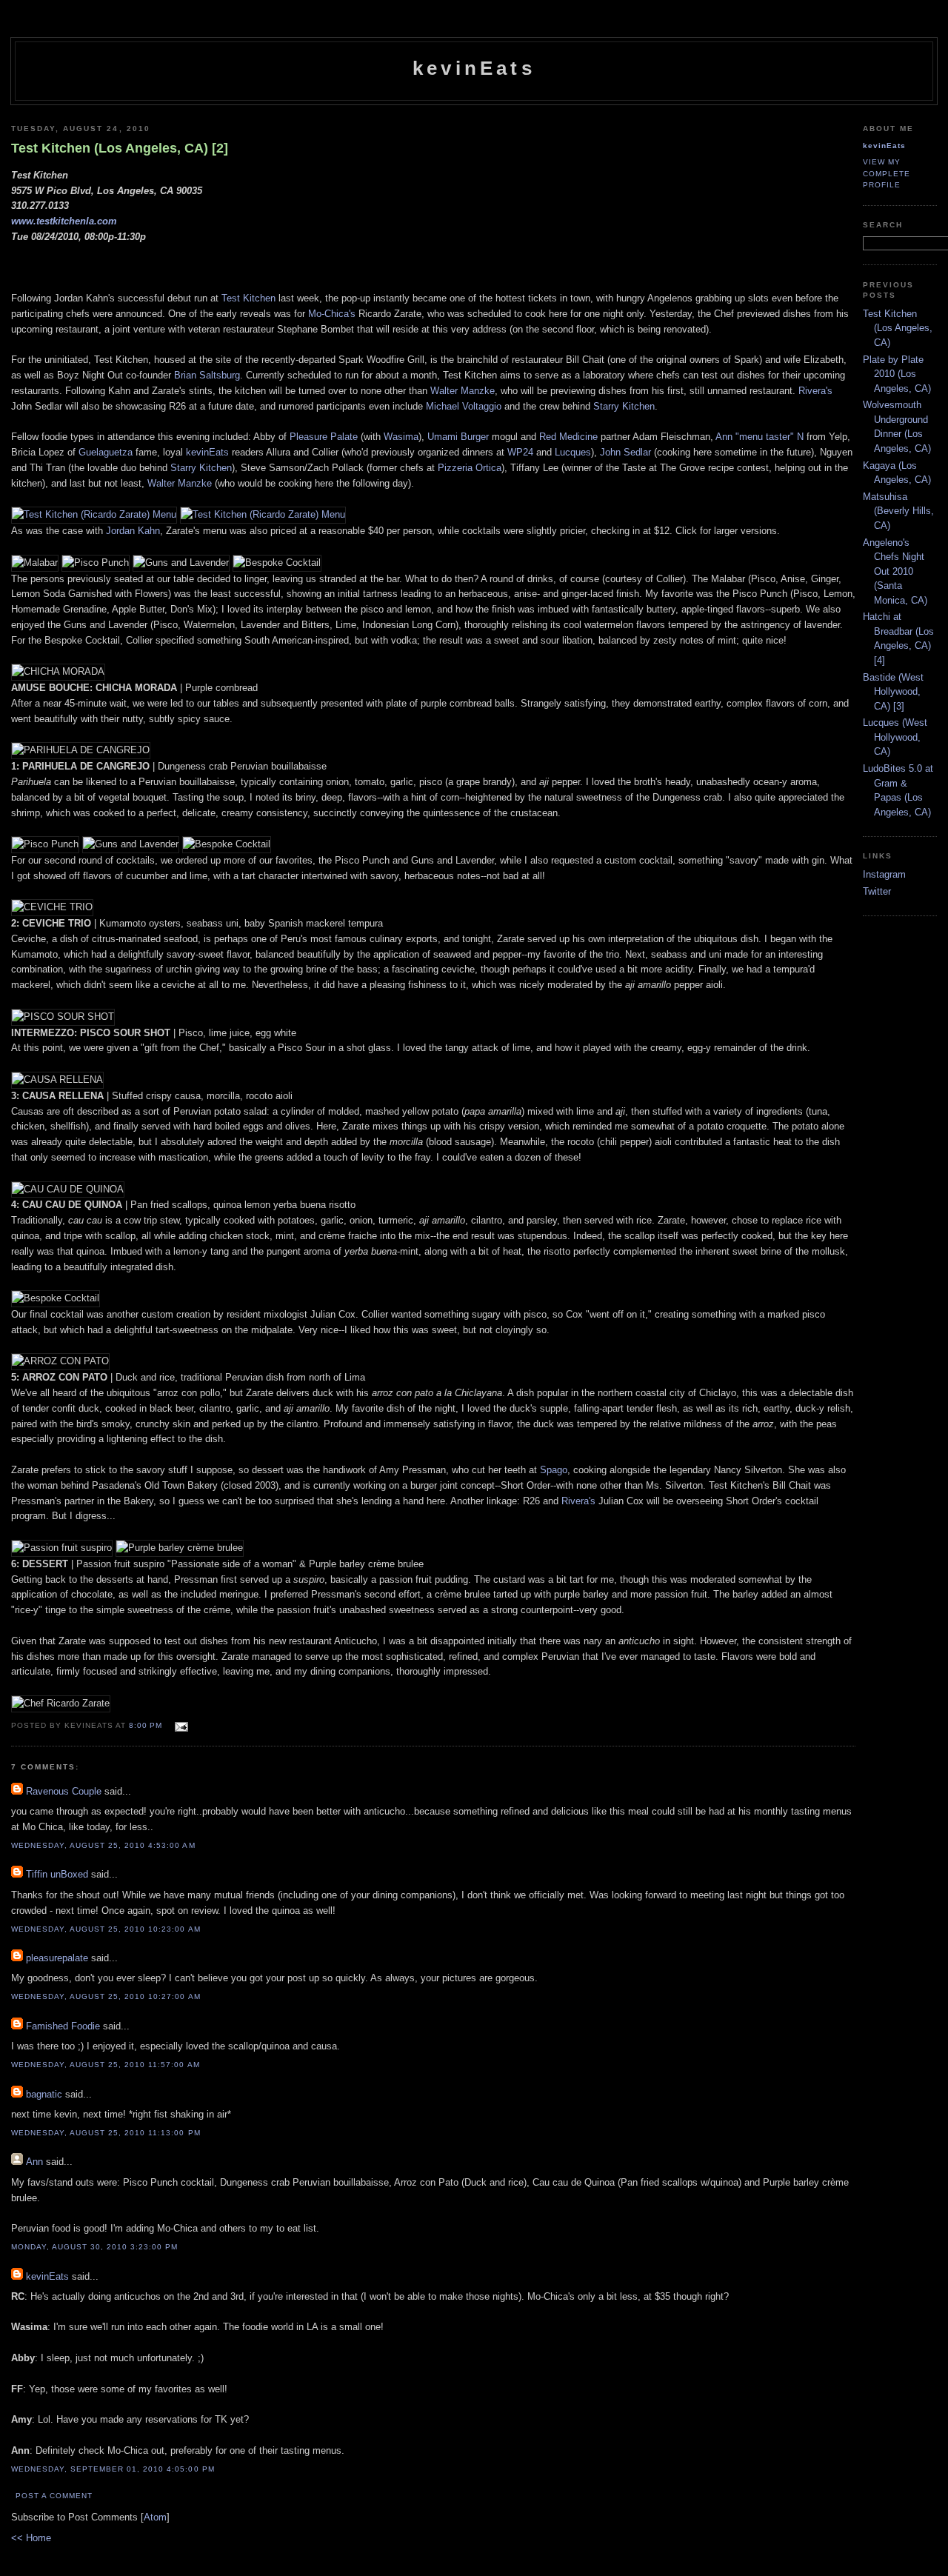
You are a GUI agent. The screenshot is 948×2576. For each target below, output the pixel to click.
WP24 (520, 452)
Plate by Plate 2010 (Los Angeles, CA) (897, 374)
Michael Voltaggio (464, 406)
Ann (34, 2162)
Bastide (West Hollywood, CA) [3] (893, 692)
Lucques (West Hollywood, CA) (895, 737)
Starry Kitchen (624, 406)
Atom (155, 2517)
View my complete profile (887, 173)
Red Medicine (568, 437)
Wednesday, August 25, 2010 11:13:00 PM (106, 2133)
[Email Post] (180, 1725)
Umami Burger (458, 437)
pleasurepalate (57, 1958)
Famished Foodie (63, 2026)
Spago (554, 1470)
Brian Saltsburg (207, 375)
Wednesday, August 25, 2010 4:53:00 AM (103, 1845)
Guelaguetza (106, 452)
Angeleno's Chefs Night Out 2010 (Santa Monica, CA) (895, 571)
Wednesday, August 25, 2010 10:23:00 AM (106, 1929)
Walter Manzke (463, 391)
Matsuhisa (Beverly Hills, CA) (898, 511)
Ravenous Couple (64, 1791)
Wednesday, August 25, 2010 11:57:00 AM (106, 2065)
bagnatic (44, 2094)
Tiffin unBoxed (57, 1874)
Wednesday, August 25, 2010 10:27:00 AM (106, 1996)
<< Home (31, 2538)
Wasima (401, 437)
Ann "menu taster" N (760, 437)
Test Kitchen (248, 298)
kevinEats (474, 68)
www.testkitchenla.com (64, 221)
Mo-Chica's (332, 314)
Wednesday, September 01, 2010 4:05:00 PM (113, 2469)
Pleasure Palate (324, 437)
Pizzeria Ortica (470, 468)
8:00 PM (147, 1725)
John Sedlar (625, 452)
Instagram (884, 874)
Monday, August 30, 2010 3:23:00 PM (94, 2247)
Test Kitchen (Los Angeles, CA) (898, 328)
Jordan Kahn (133, 531)
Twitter (877, 891)
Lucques (573, 452)
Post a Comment (54, 2496)
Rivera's (815, 391)
